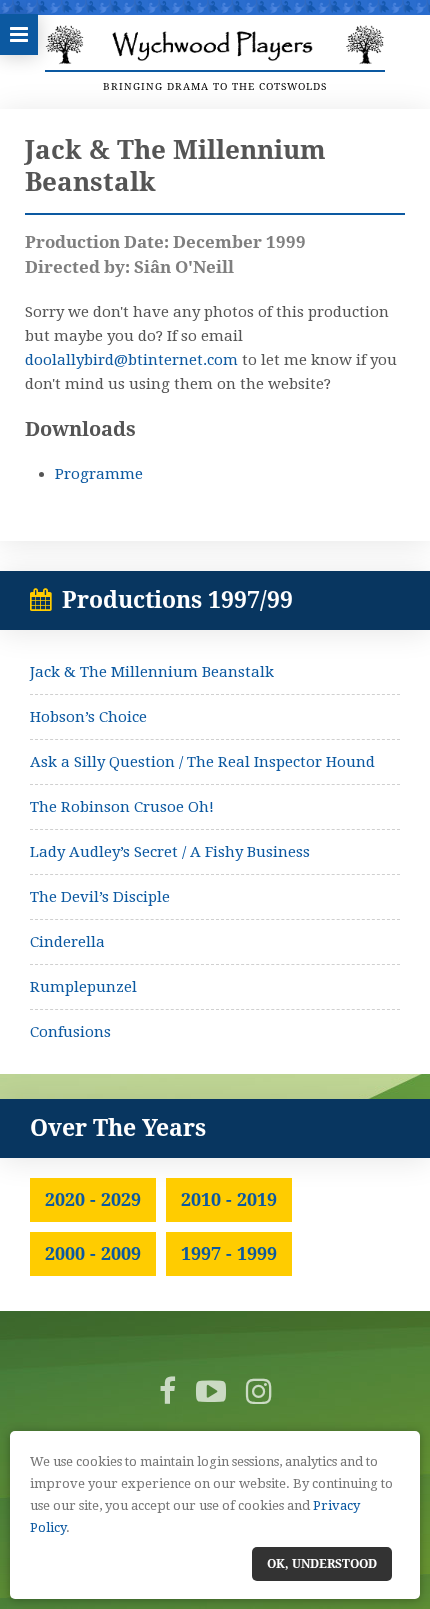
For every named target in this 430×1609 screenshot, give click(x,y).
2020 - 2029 (93, 1199)
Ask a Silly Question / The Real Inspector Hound (202, 762)
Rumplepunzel (83, 987)
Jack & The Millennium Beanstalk (152, 672)
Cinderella (67, 942)
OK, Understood (322, 1564)
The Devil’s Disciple (100, 897)
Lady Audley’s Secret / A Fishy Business (170, 852)
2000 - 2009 (93, 1253)
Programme (99, 474)
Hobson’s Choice (88, 717)
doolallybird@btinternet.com (131, 360)
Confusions (70, 1032)
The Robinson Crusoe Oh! (122, 807)
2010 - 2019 (229, 1199)
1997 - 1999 (229, 1253)
